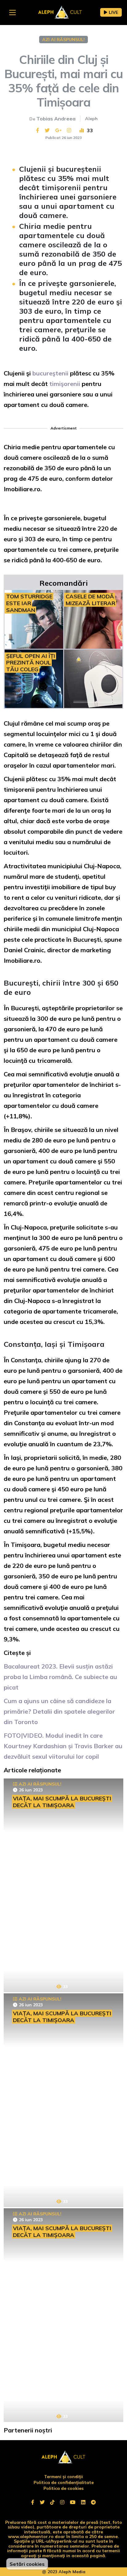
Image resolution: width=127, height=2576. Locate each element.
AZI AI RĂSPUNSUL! (63, 40)
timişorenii (66, 384)
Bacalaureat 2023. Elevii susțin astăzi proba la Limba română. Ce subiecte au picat (60, 1677)
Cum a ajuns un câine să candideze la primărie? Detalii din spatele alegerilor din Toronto (59, 1711)
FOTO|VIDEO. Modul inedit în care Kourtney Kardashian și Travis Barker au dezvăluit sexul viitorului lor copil (63, 1746)
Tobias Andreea (56, 119)
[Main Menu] (12, 13)
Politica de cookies (63, 2488)
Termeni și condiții (63, 2477)
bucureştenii (51, 373)
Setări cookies (27, 2564)
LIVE (113, 12)
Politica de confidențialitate (64, 2482)
